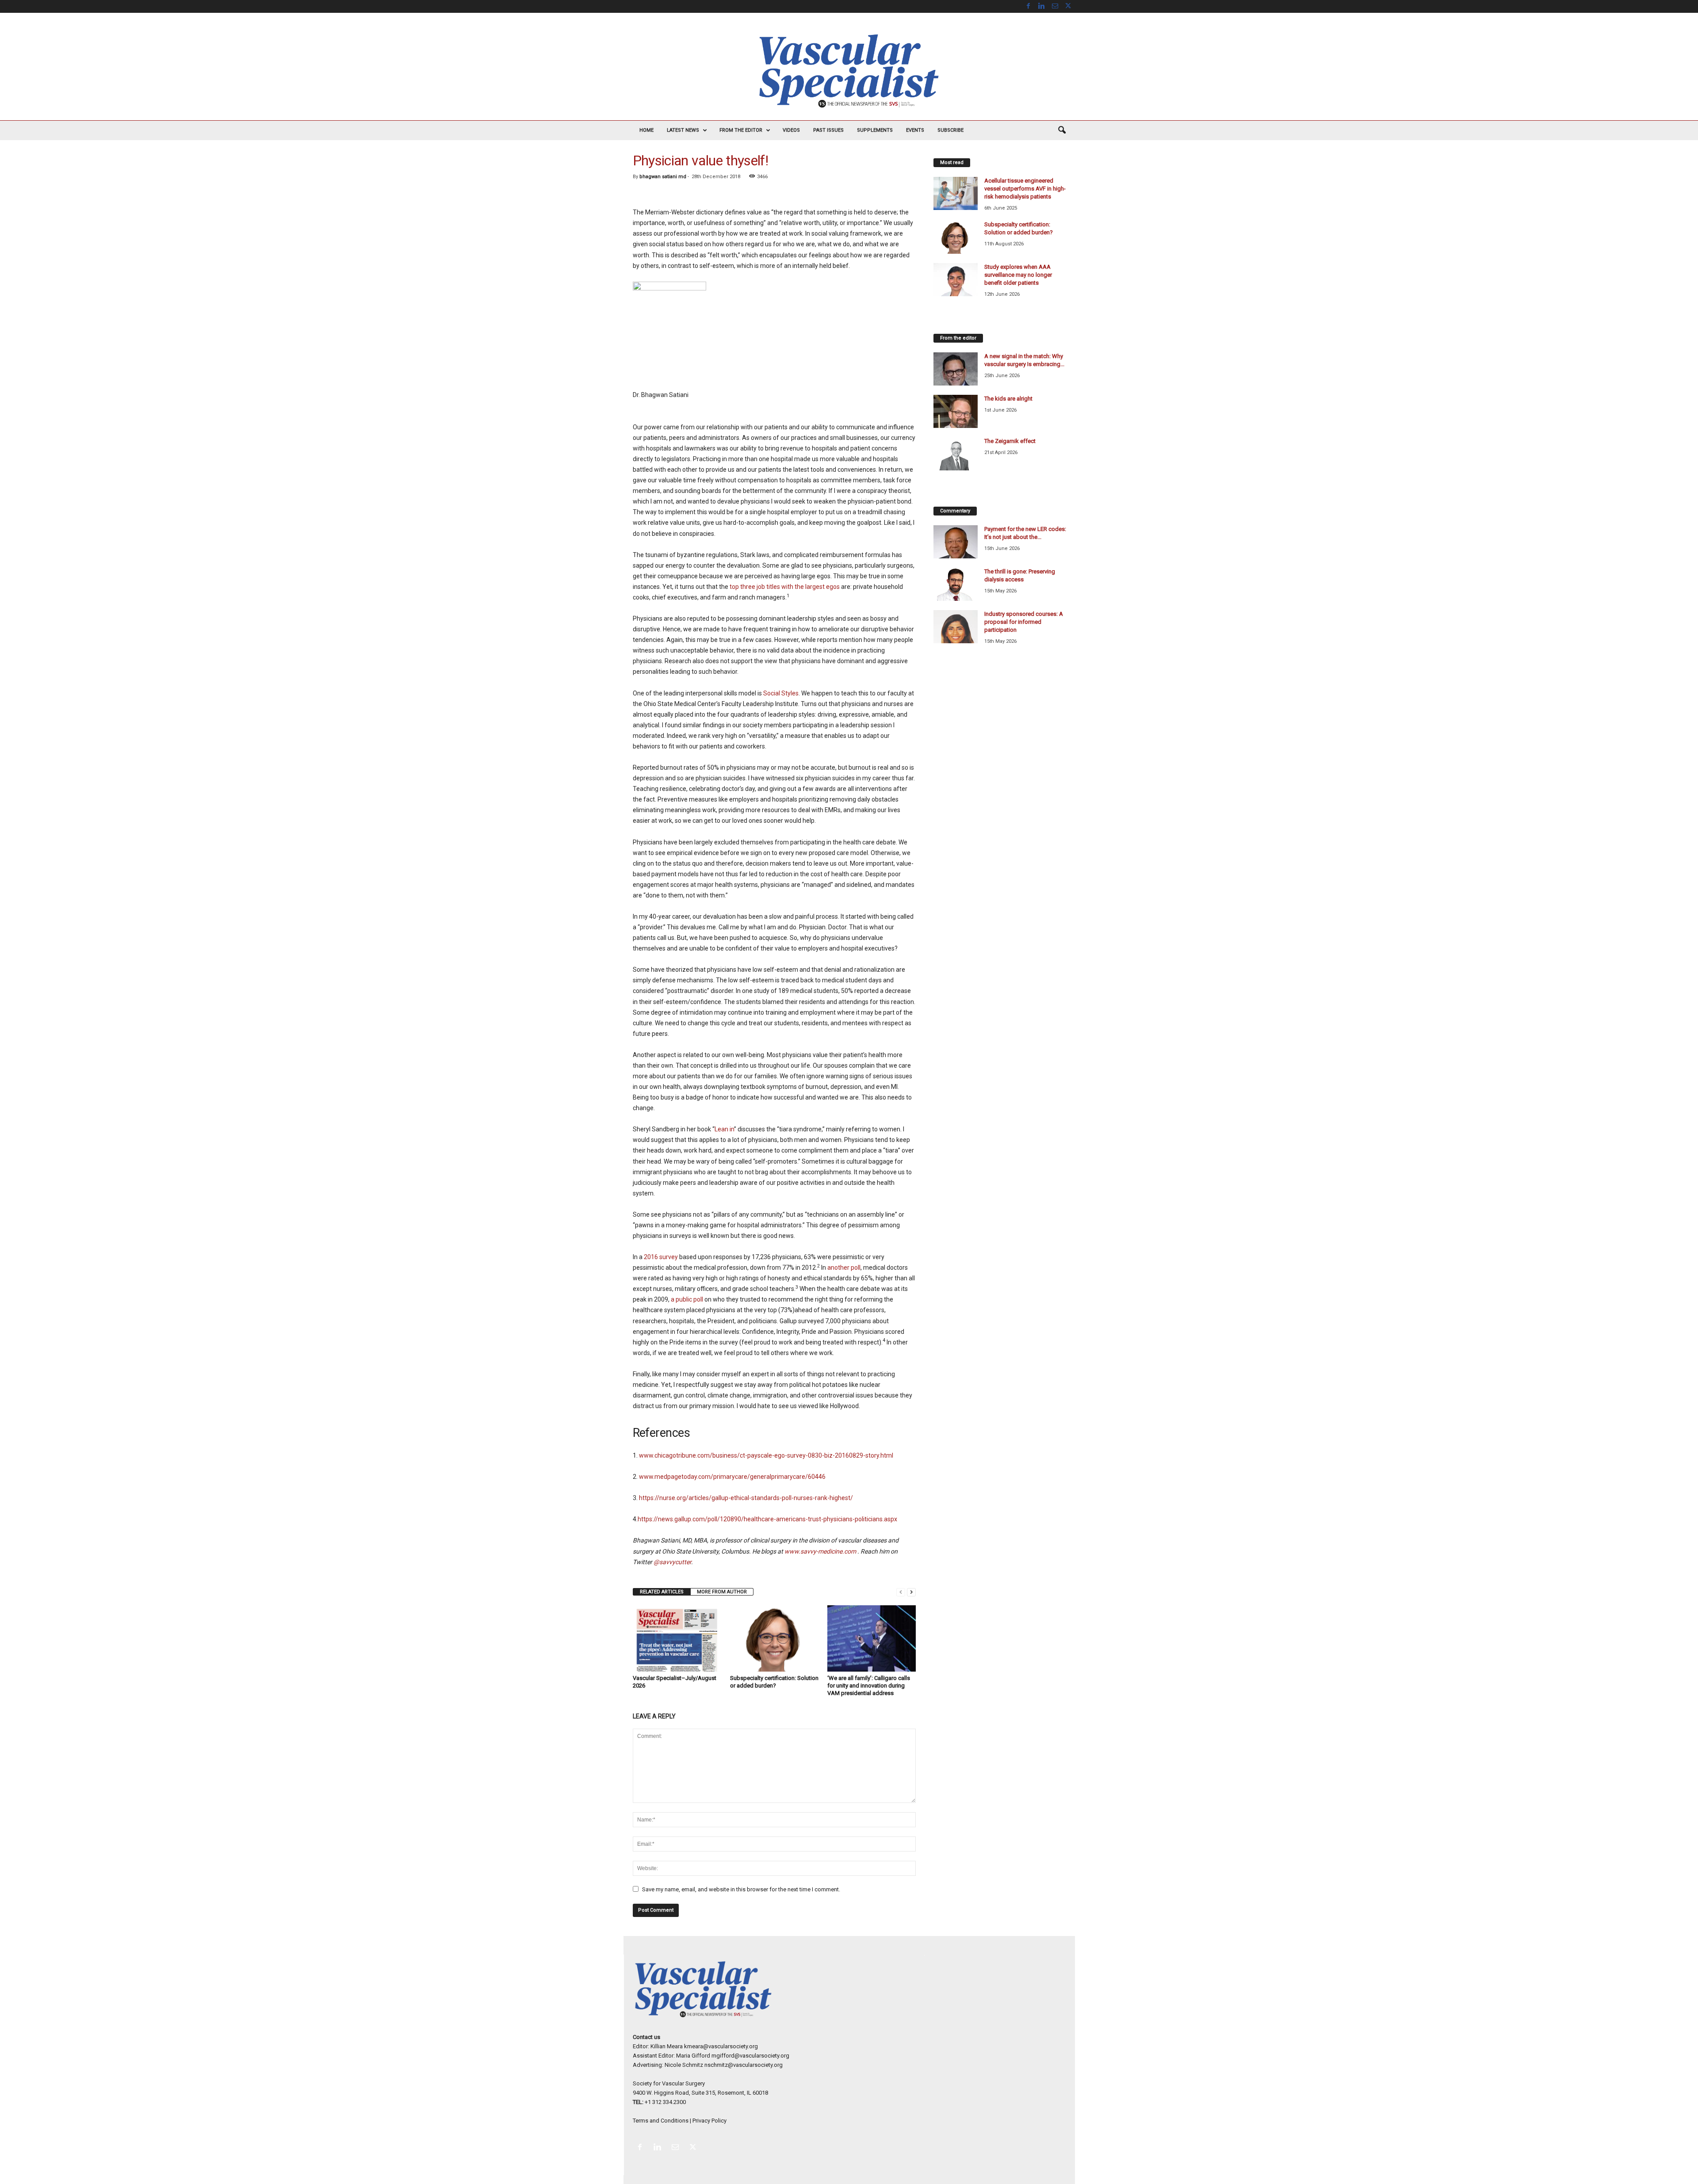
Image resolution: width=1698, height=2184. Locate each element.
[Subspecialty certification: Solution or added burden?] (774, 1638)
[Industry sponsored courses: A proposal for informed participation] (956, 627)
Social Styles (781, 693)
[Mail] (1055, 6)
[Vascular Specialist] (849, 71)
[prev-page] (901, 1592)
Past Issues (828, 130)
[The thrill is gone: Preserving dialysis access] (956, 584)
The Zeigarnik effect (1010, 441)
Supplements (875, 130)
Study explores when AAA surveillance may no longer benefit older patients (1018, 275)
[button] (1062, 130)
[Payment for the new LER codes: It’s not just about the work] (956, 542)
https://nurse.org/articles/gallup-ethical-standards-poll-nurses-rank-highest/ (746, 1498)
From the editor (741, 130)
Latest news (683, 130)
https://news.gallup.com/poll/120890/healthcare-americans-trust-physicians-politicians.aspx (767, 1519)
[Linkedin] (1042, 6)
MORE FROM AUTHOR (722, 1592)
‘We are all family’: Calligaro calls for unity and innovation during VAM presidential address (869, 1686)
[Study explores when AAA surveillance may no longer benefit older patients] (956, 280)
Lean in (724, 1129)
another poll (844, 1268)
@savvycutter (672, 1562)
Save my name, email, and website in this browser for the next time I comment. (741, 1889)
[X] (1068, 6)
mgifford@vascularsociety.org (750, 2056)
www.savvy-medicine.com (820, 1551)
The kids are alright (1008, 399)
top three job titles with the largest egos (785, 587)
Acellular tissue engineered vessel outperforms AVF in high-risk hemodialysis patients (1025, 189)
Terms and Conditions (661, 2121)
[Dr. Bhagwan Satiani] (774, 330)
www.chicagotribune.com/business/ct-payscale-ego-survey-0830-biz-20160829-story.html (766, 1455)
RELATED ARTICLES (662, 1592)
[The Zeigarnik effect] (956, 454)
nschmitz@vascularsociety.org (744, 2065)
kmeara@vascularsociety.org (721, 2046)
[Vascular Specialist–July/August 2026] (677, 1638)
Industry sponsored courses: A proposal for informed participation (1024, 622)
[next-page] (911, 1592)
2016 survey (661, 1257)
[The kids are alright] (956, 411)
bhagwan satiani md (663, 177)
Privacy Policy (709, 2121)
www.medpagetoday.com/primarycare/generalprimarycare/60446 (732, 1477)
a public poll (687, 1299)
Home (646, 130)
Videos (791, 130)
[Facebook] (1029, 6)
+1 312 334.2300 (665, 2102)
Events (915, 130)
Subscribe (950, 130)
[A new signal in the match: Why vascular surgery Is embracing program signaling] (956, 369)
